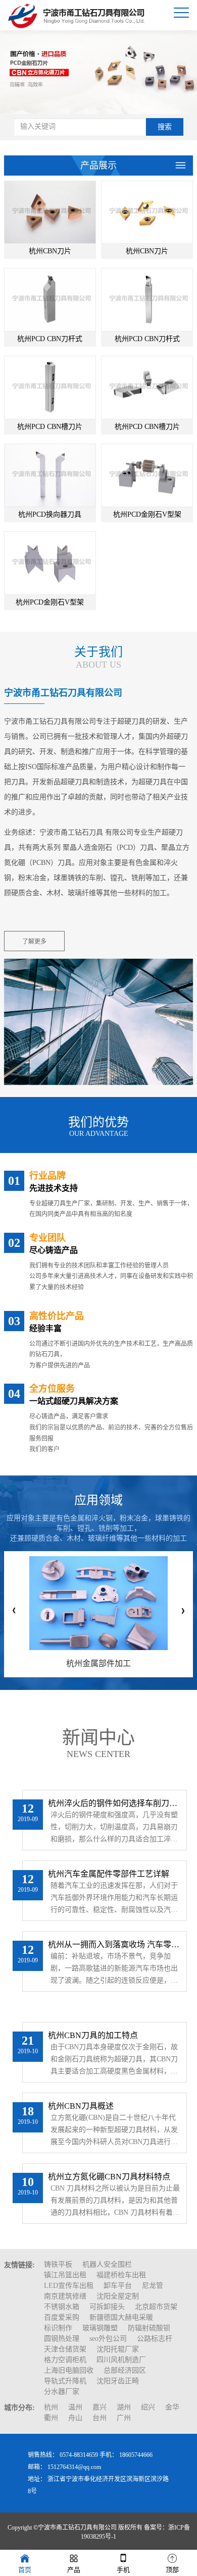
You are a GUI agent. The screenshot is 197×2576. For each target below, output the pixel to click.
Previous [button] (14, 1611)
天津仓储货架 (65, 2349)
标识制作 (58, 2328)
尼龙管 (153, 2286)
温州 (75, 2407)
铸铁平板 (58, 2264)
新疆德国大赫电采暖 (121, 2317)
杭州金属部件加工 (98, 1663)
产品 (74, 2570)
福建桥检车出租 (121, 2275)
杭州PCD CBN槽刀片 (50, 427)
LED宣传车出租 (69, 2286)
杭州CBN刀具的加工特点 (93, 2035)
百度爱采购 (62, 2317)
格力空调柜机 (65, 2360)
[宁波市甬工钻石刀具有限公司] (78, 15)
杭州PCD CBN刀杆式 (50, 339)
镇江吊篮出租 (65, 2275)
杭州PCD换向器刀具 (50, 514)
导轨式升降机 (65, 2381)
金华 (172, 2407)
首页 (25, 2570)
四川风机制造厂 (121, 2360)
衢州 (51, 2418)
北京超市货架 (156, 2307)
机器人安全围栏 (107, 2264)
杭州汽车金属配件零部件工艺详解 (109, 1874)
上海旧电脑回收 (69, 2370)
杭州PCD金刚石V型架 (147, 514)
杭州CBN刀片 (50, 251)
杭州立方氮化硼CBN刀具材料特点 (109, 2177)
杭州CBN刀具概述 (81, 2106)
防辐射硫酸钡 (149, 2328)
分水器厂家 (62, 2392)
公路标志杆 (155, 2339)
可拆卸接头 (107, 2307)
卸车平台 (118, 2286)
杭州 (51, 2407)
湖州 (124, 2407)
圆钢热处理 (62, 2339)
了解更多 (34, 942)
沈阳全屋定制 (118, 2296)
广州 (124, 2418)
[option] (98, 70)
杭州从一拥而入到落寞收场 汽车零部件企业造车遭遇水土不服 (115, 1944)
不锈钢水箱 (62, 2307)
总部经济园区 (125, 2370)
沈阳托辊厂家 (118, 2349)
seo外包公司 (108, 2339)
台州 (100, 2418)
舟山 (75, 2418)
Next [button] (183, 1611)
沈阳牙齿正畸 (118, 2381)
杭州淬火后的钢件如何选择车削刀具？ (115, 1803)
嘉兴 (100, 2407)
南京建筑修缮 (65, 2296)
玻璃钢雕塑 (100, 2328)
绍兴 (148, 2407)
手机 (123, 2570)
